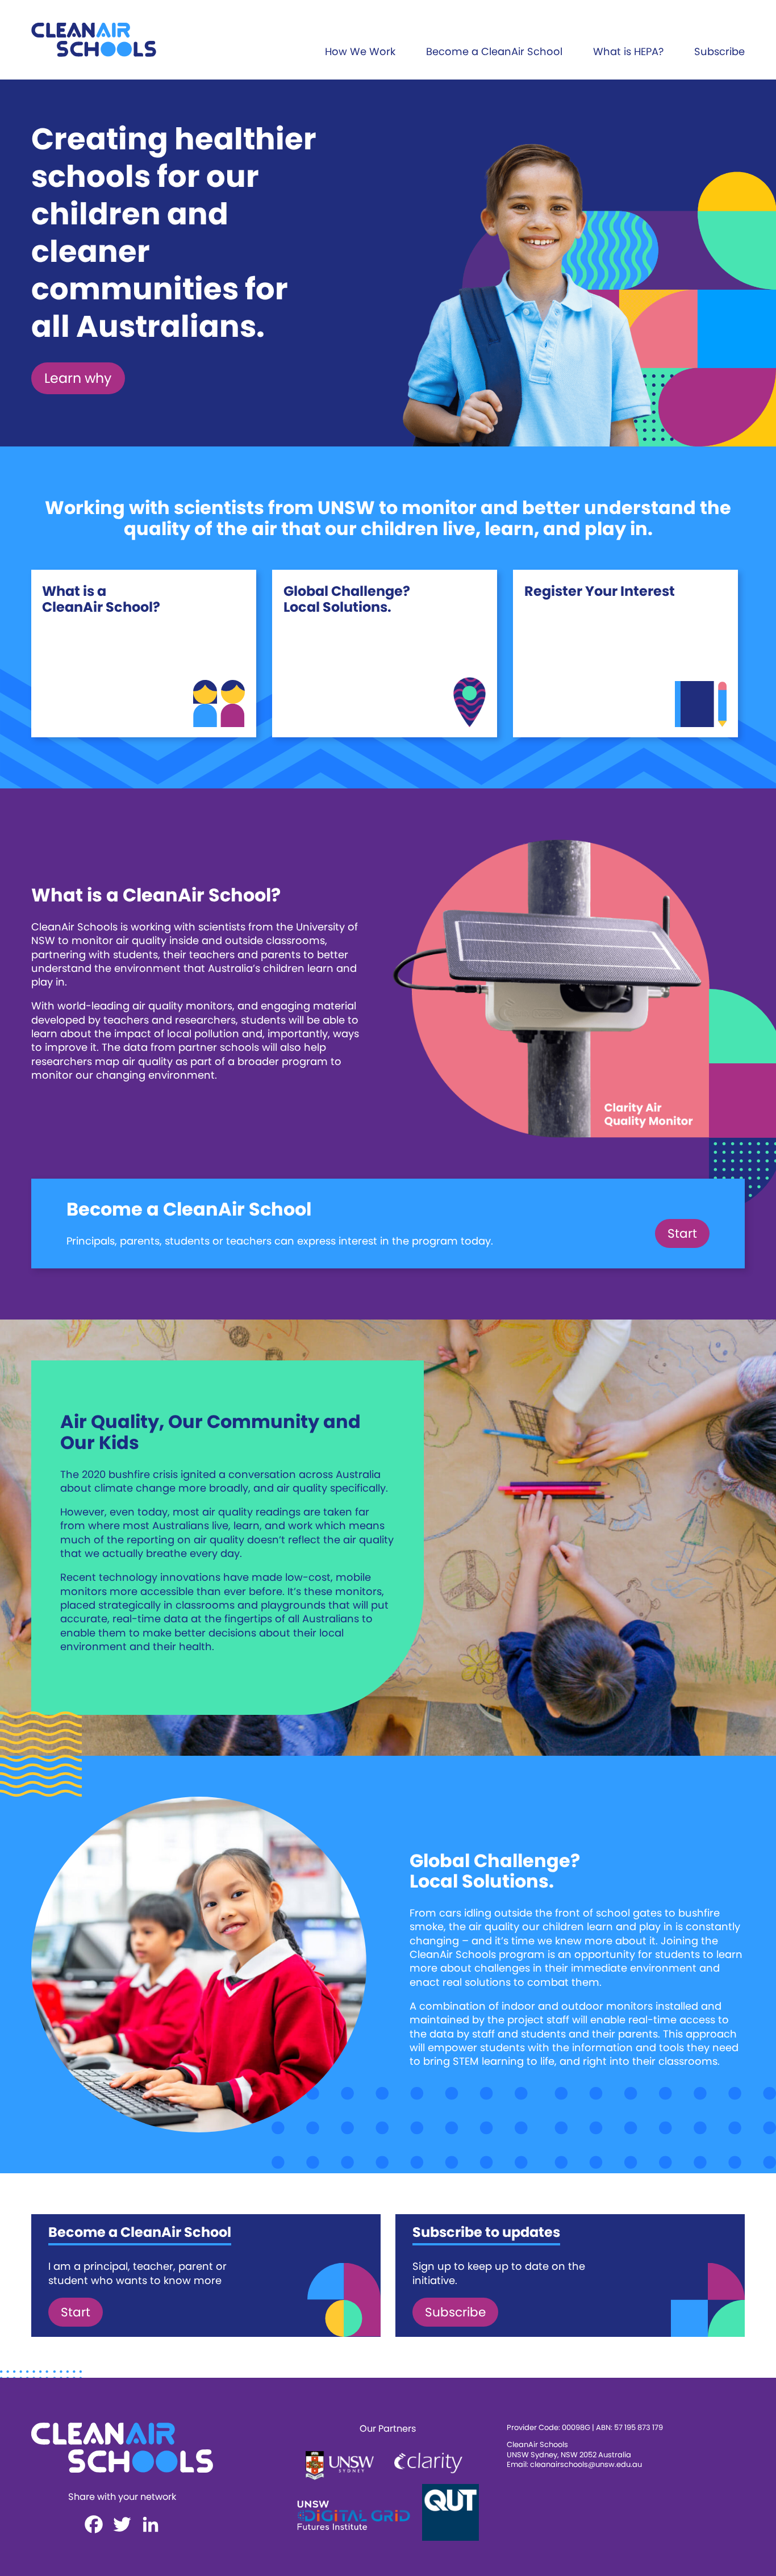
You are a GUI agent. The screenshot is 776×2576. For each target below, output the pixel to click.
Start (682, 1233)
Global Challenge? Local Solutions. (347, 599)
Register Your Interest (600, 591)
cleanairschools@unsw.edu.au (586, 2464)
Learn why (78, 378)
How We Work (360, 51)
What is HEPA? (628, 51)
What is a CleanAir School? (101, 599)
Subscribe (719, 51)
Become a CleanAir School (494, 51)
